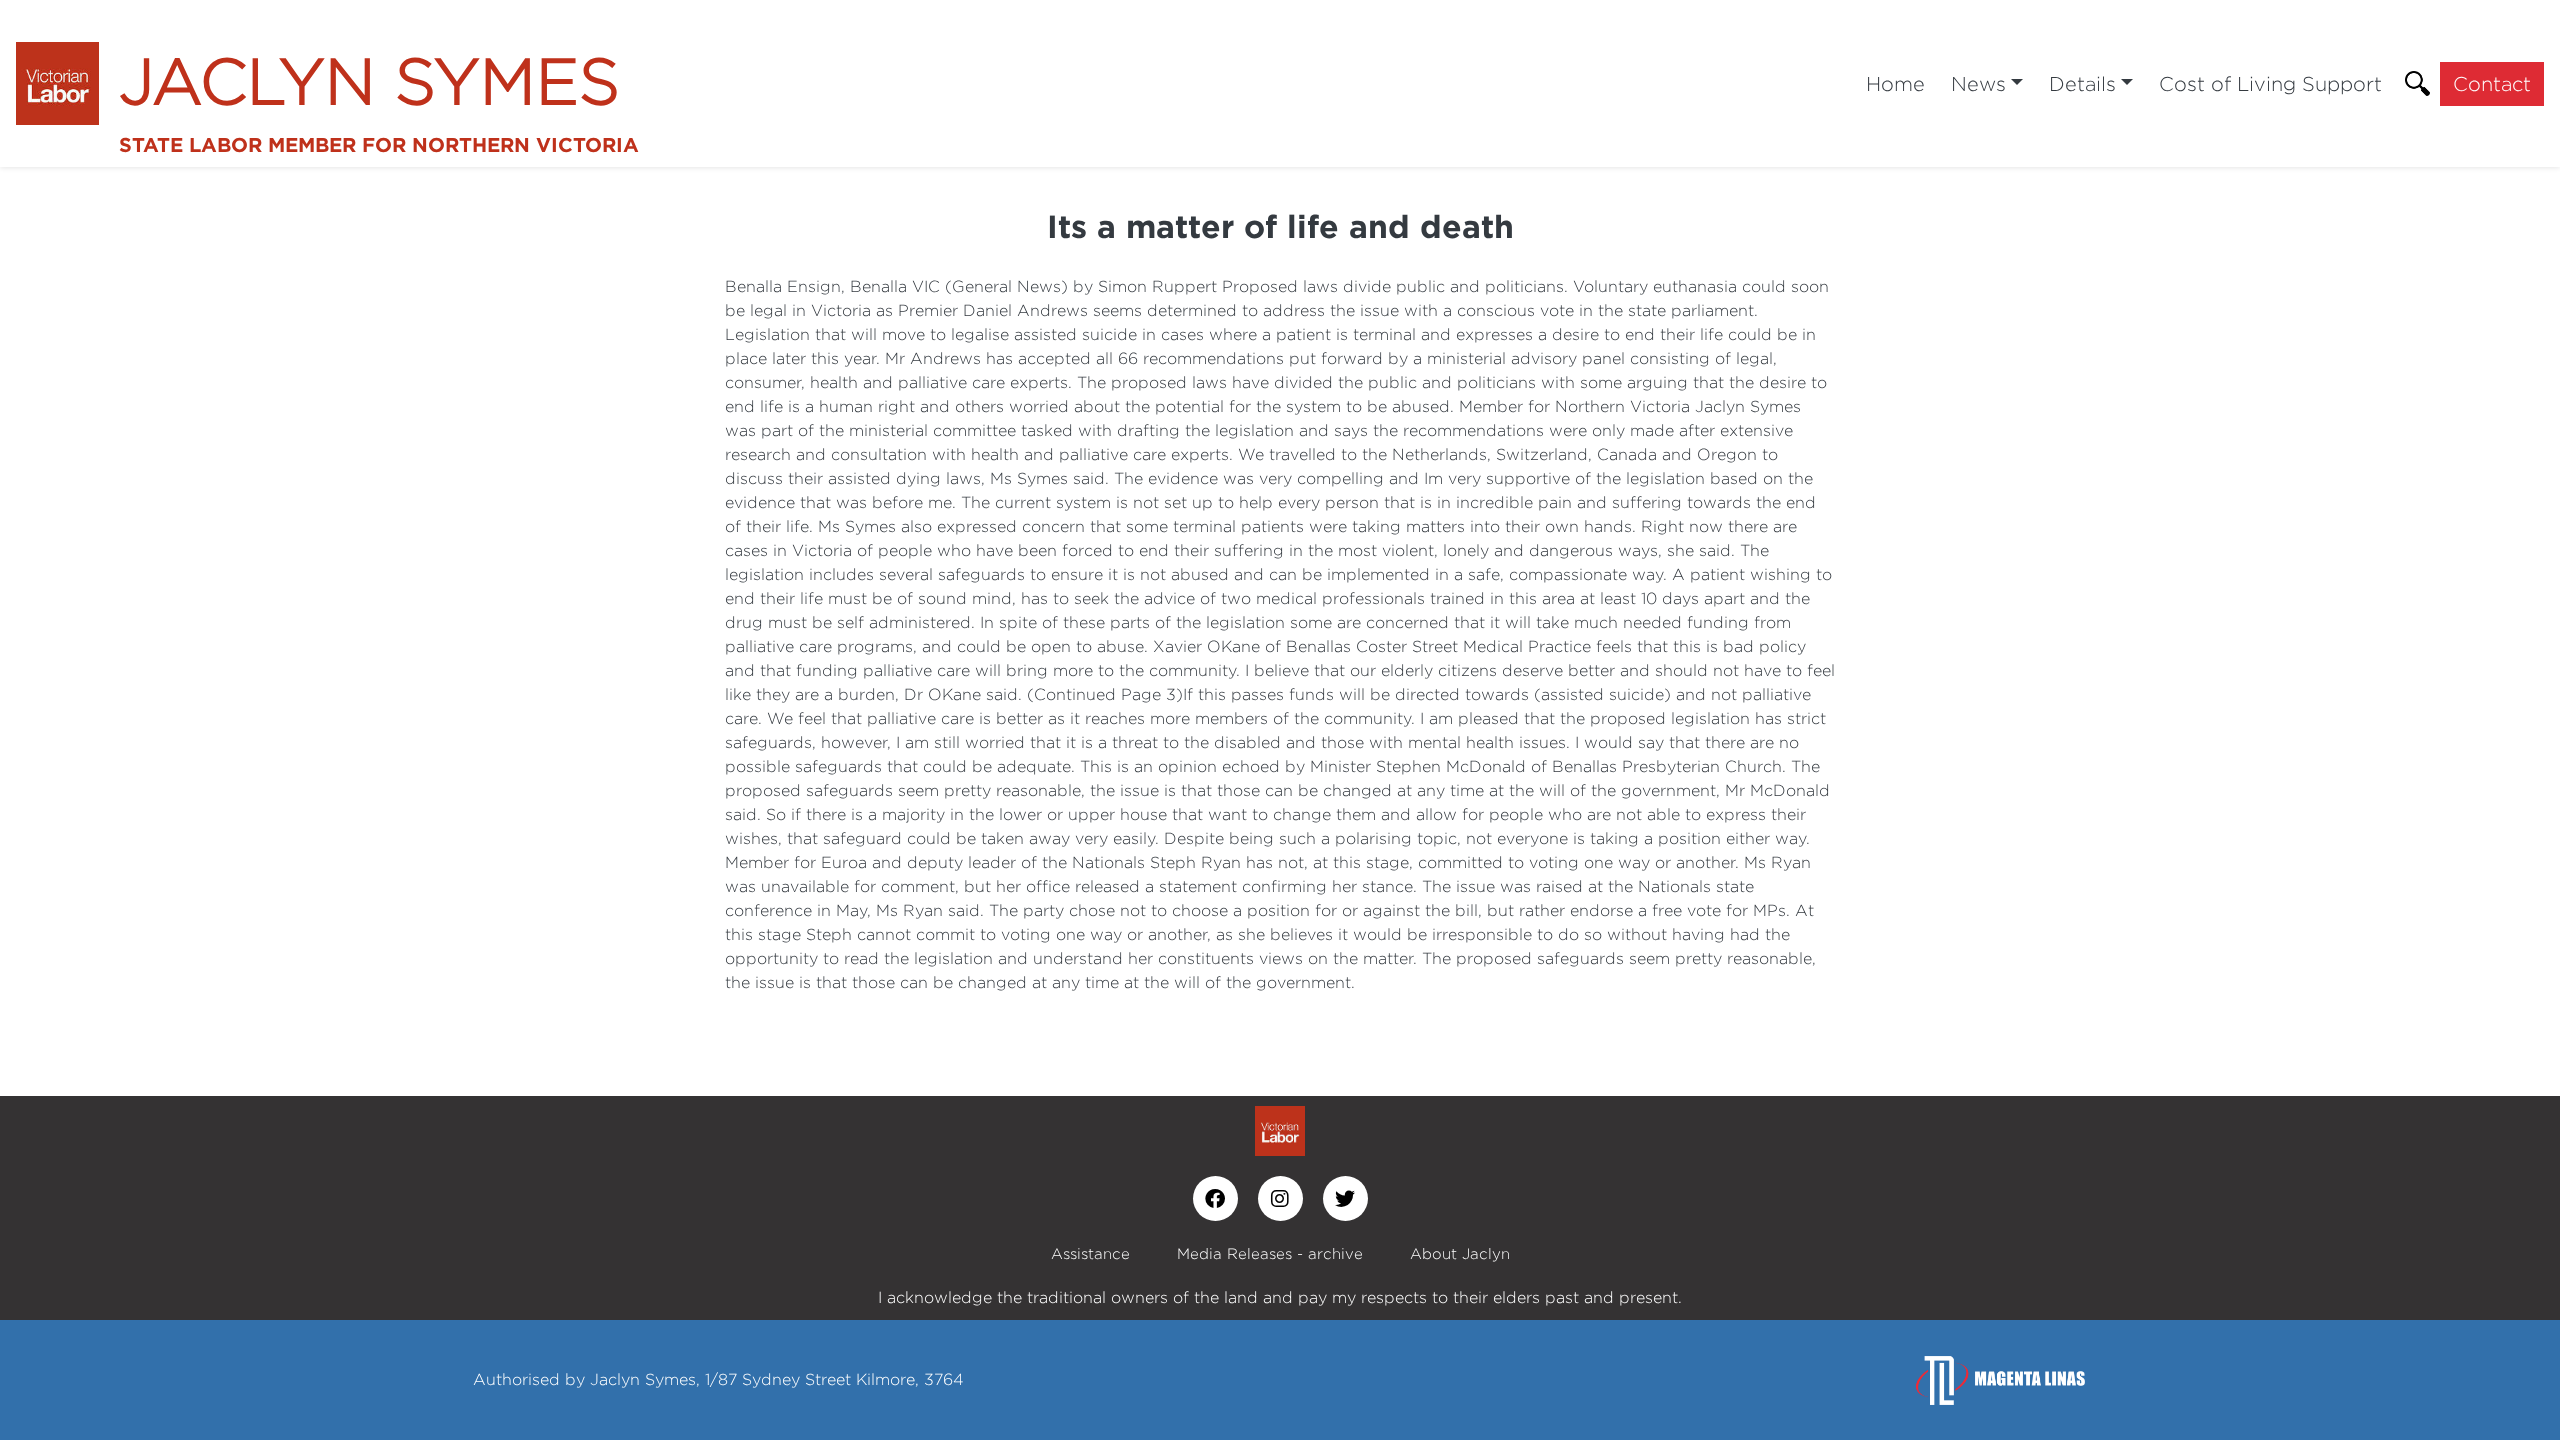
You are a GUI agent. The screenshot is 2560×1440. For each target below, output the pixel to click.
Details (2082, 83)
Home (1895, 83)
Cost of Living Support (2270, 83)
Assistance (1090, 1253)
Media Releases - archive (1270, 1253)
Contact (2492, 83)
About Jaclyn (1460, 1253)
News (1978, 83)
